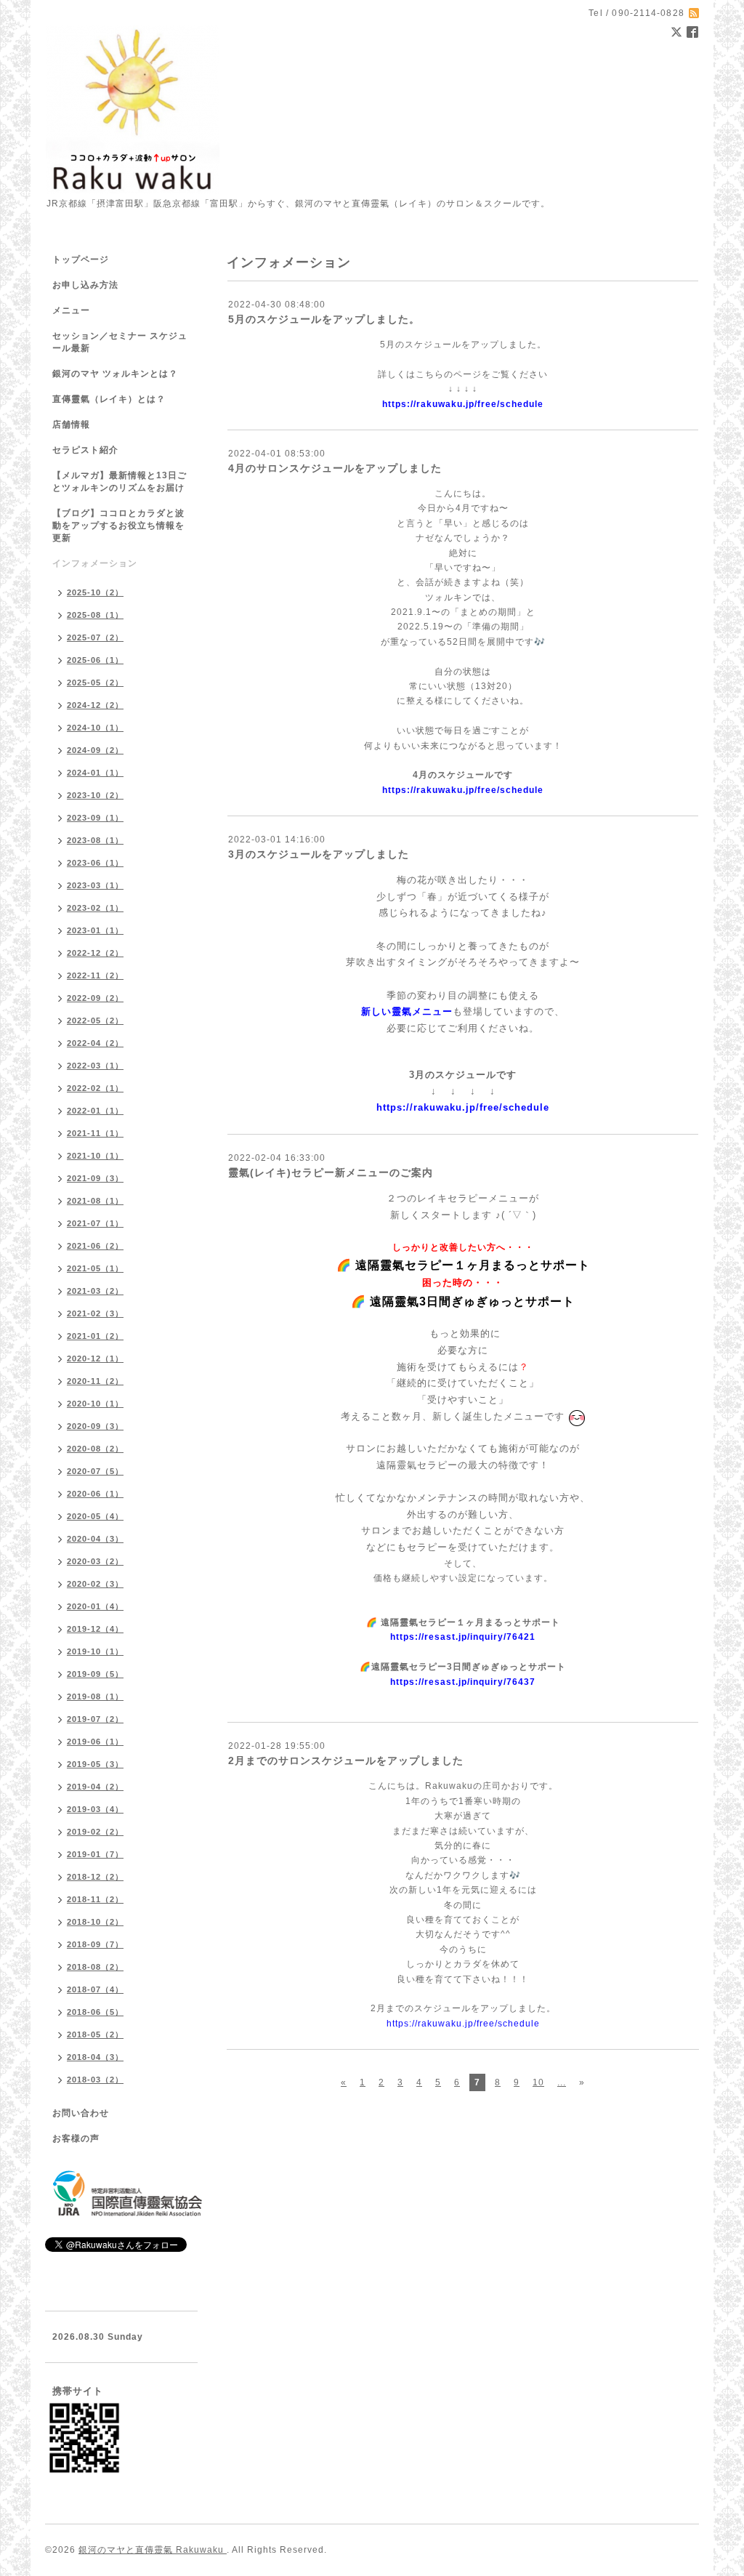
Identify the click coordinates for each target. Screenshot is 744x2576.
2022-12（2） (95, 953)
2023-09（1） (95, 818)
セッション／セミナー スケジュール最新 (120, 342)
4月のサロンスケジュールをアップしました (335, 468)
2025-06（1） (95, 660)
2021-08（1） (95, 1201)
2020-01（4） (95, 1606)
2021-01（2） (95, 1336)
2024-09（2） (95, 750)
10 (538, 2082)
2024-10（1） (95, 728)
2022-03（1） (95, 1066)
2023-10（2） (95, 795)
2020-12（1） (95, 1359)
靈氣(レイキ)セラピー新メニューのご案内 (331, 1172)
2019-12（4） (95, 1629)
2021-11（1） (95, 1133)
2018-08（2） (95, 1967)
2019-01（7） (95, 1854)
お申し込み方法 (85, 285)
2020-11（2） (95, 1381)
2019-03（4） (95, 1809)
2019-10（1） (95, 1651)
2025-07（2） (95, 637)
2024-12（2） (95, 705)
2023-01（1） (95, 930)
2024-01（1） (95, 773)
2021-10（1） (95, 1156)
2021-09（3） (95, 1178)
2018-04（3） (95, 2057)
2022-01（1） (95, 1111)
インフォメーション (95, 563)
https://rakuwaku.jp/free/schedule (463, 404)
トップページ (81, 259)
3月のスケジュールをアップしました (319, 854)
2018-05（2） (95, 2034)
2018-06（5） (95, 2012)
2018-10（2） (95, 1922)
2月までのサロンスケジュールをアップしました (346, 1760)
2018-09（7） (95, 1944)
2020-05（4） (95, 1516)
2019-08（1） (95, 1696)
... (562, 2082)
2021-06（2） (95, 1246)
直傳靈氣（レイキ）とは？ (109, 399)
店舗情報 (71, 424)
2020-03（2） (95, 1561)
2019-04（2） (95, 1787)
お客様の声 (76, 2138)
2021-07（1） (95, 1223)
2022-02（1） (95, 1088)
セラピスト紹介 (85, 450)
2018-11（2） (95, 1899)
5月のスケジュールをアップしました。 (324, 319)
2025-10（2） (95, 592)
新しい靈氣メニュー (407, 1011)
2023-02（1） (95, 908)
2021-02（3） (95, 1313)
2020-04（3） (95, 1539)
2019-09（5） (95, 1674)
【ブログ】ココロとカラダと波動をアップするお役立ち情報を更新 (118, 526)
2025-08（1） (95, 615)
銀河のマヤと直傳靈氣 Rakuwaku (153, 2550)
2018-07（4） (95, 1989)
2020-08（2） (95, 1449)
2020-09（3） (95, 1426)
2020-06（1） (95, 1494)
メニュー (71, 310)
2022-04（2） (95, 1043)
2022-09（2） (95, 998)
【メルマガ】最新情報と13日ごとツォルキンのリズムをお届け (120, 482)
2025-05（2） (95, 683)
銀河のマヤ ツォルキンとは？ (115, 374)
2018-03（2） (95, 2080)
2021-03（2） (95, 1291)
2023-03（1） (95, 885)
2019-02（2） (95, 1832)
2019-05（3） (95, 1764)
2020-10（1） (95, 1404)
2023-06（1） (95, 863)
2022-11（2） (95, 975)
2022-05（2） (95, 1021)
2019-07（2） (95, 1719)
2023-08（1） (95, 840)
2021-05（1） (95, 1268)
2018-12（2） (95, 1877)
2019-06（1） (95, 1742)
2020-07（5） (95, 1471)
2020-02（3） (95, 1584)
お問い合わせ (81, 2113)
